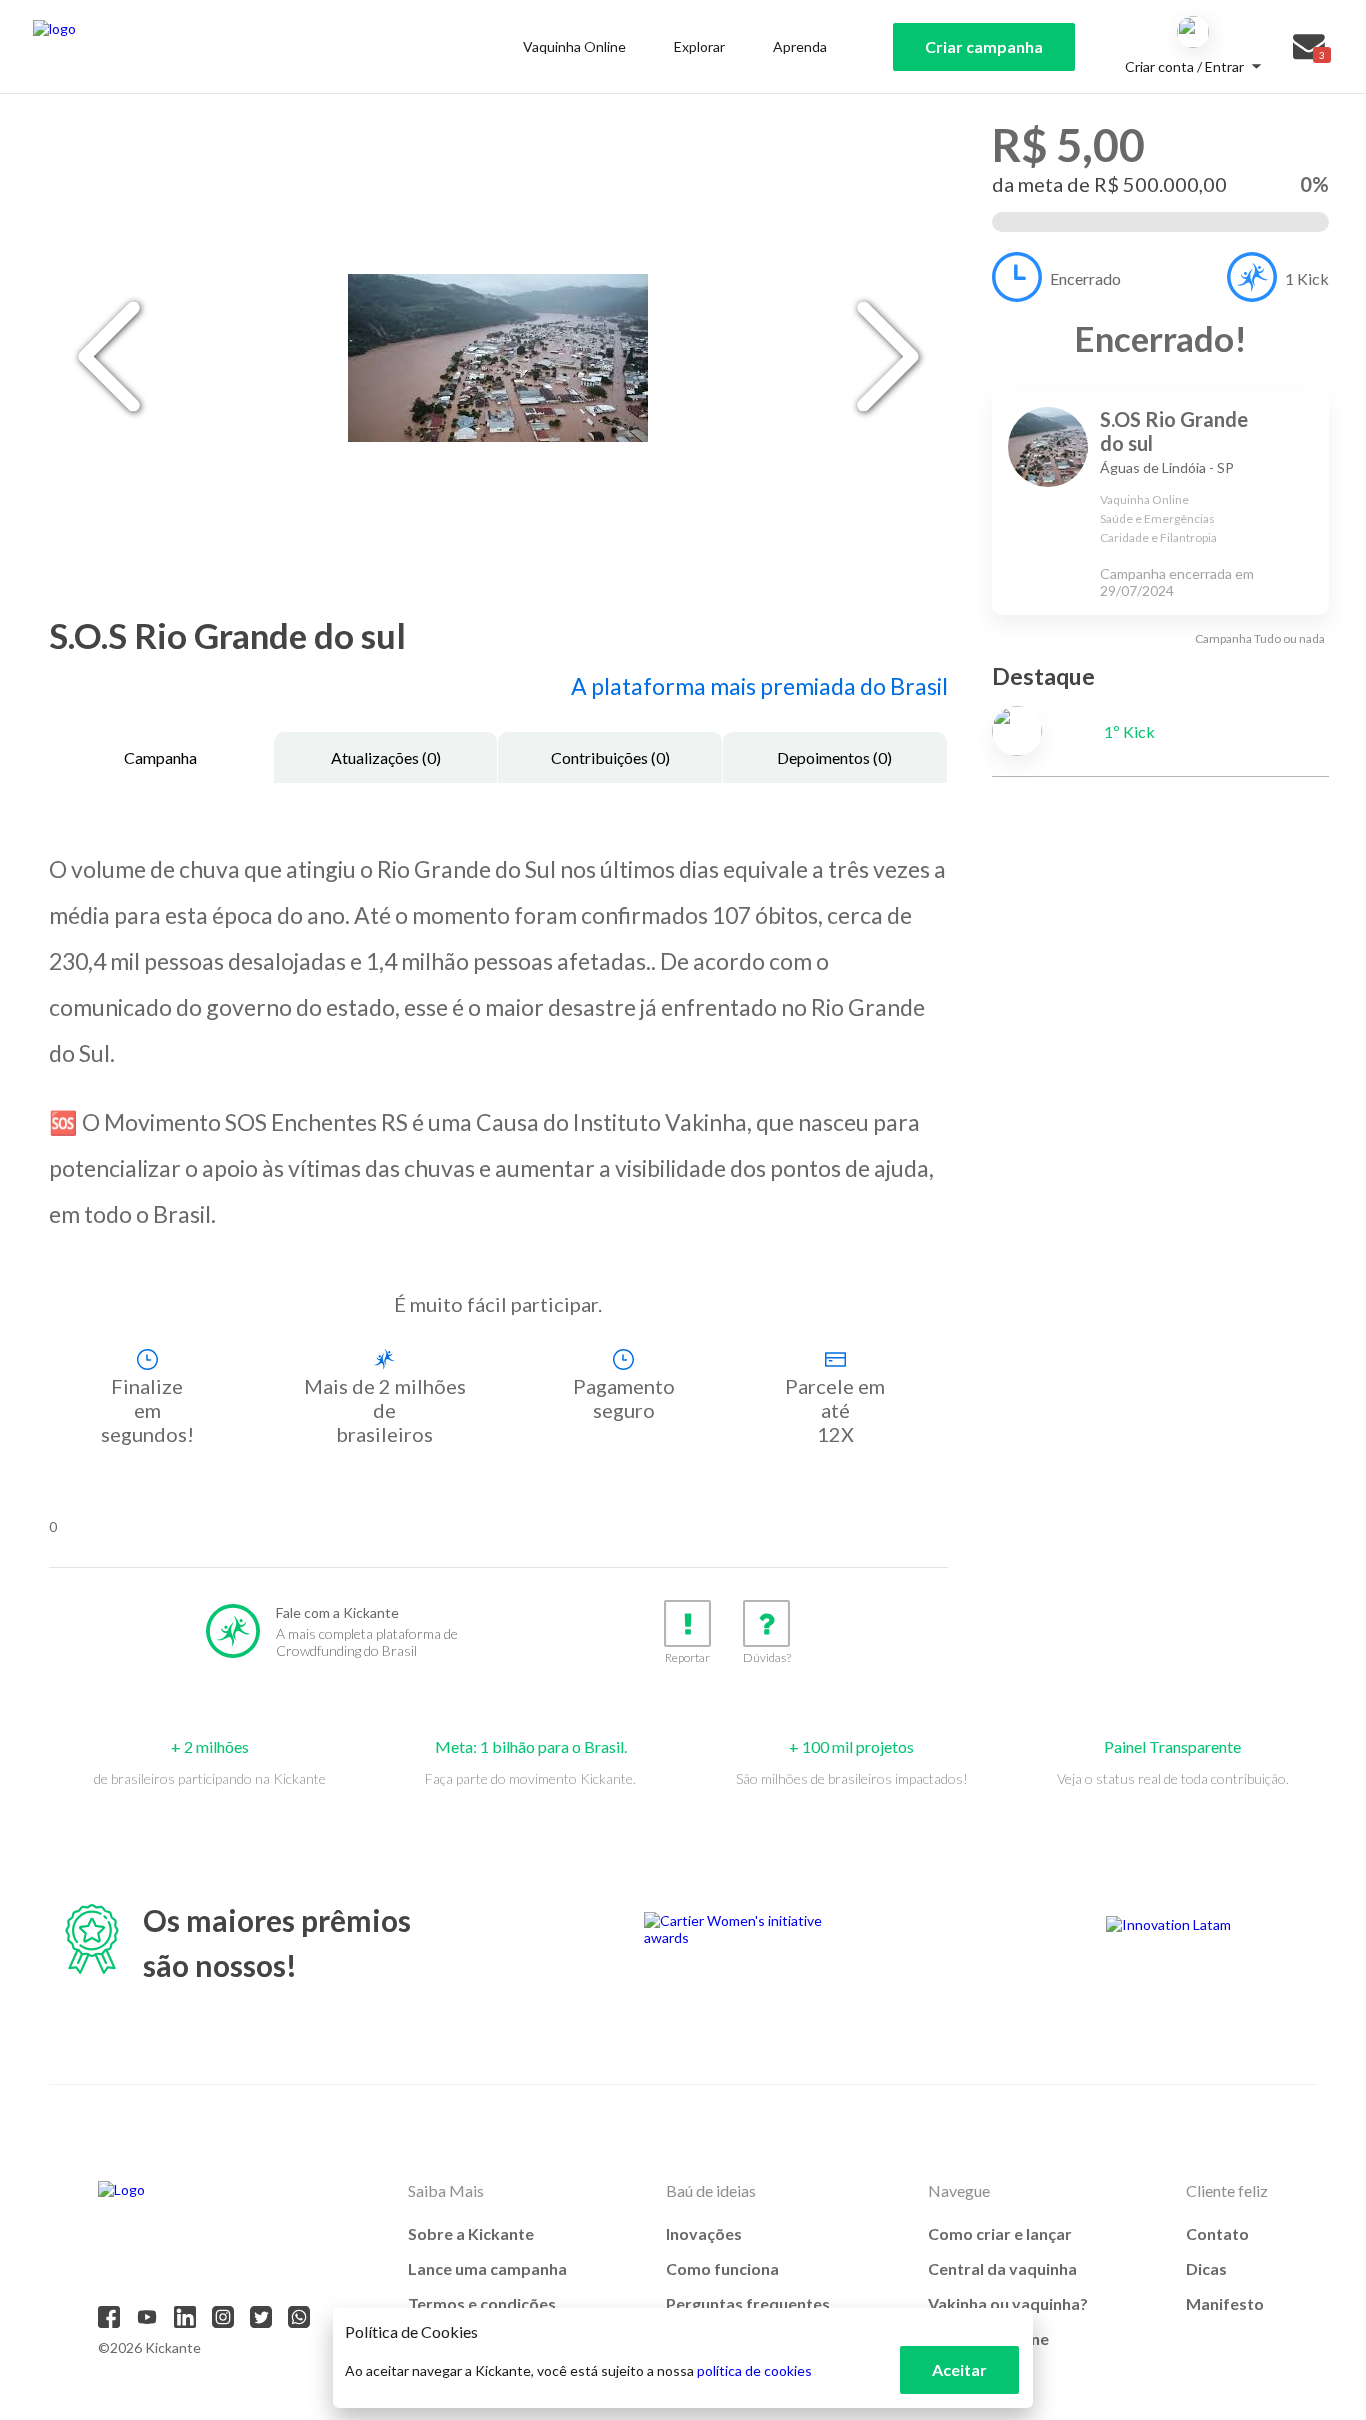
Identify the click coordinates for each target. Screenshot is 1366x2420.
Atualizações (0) (386, 757)
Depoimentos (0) (834, 757)
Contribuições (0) (610, 757)
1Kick (1307, 278)
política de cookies (754, 2370)
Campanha (160, 757)
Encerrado (1085, 278)
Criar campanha (984, 46)
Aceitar (959, 2369)
